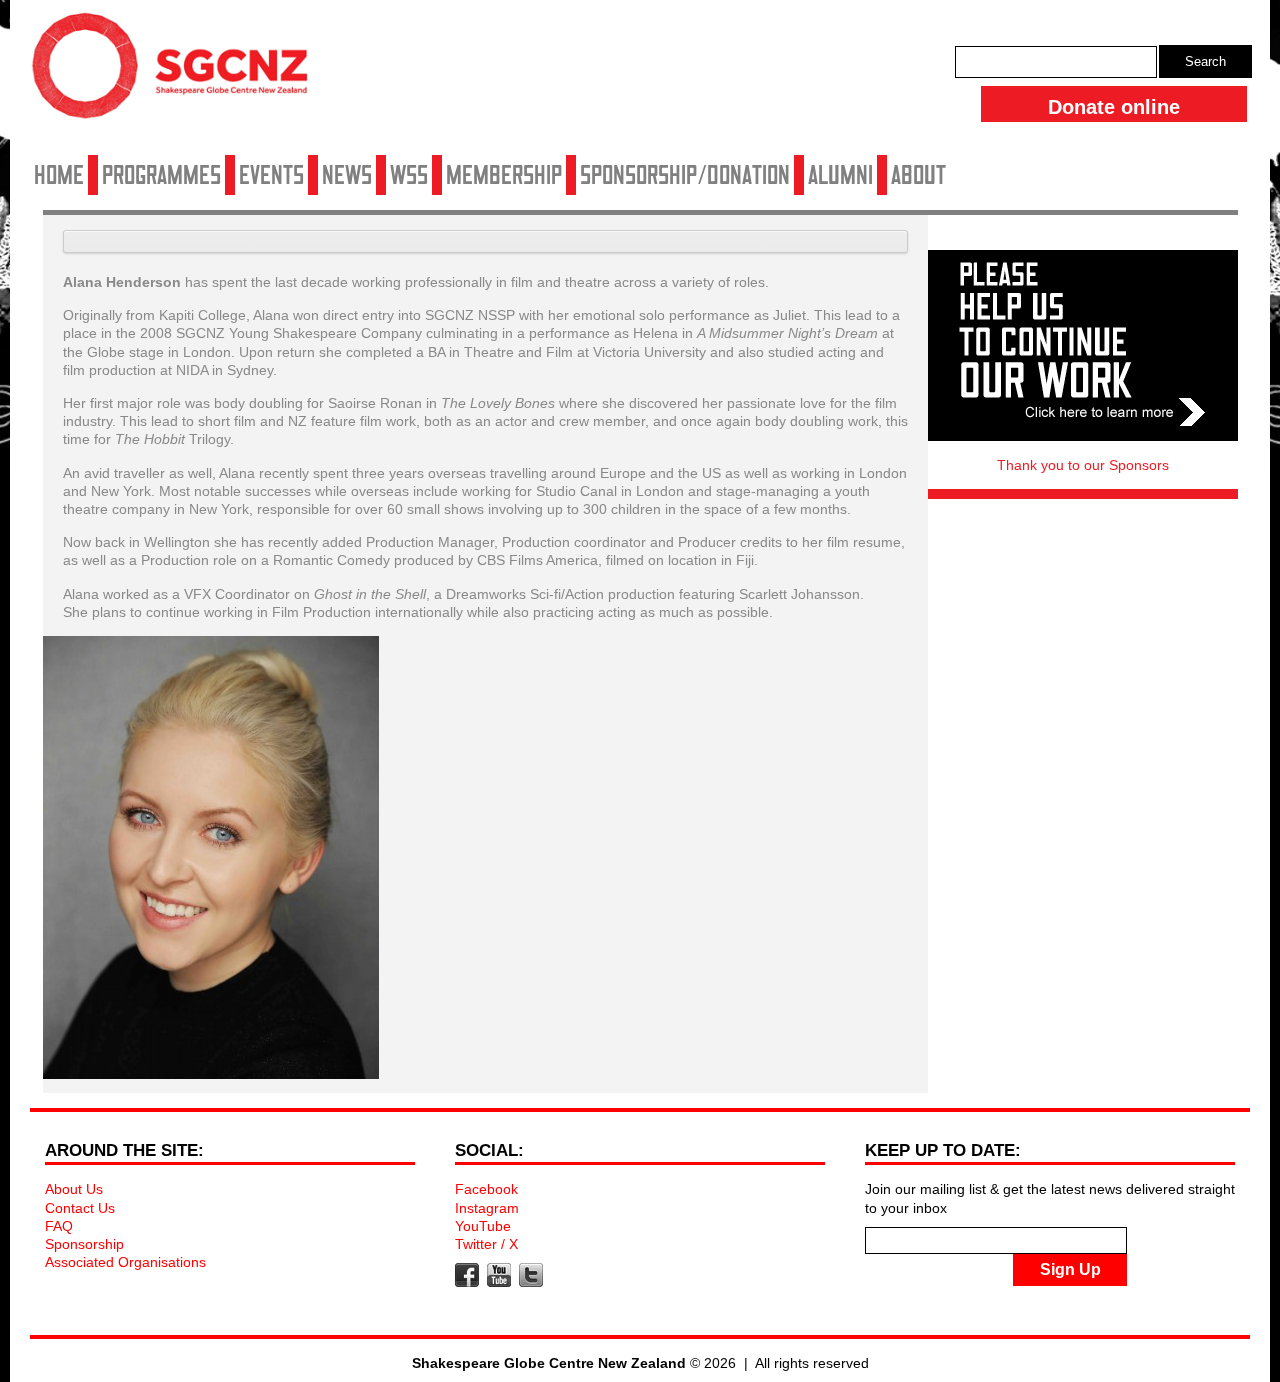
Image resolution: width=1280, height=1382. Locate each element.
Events (271, 175)
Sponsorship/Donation (685, 175)
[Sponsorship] (1083, 345)
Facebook (486, 1189)
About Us (74, 1189)
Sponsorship (84, 1244)
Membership (504, 175)
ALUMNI (840, 175)
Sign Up (1070, 1269)
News (347, 175)
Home (59, 175)
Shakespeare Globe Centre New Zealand (180, 73)
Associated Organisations (125, 1262)
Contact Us (80, 1208)
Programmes (161, 175)
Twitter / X (486, 1244)
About (918, 175)
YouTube (483, 1226)
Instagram (487, 1208)
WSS (409, 175)
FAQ (59, 1226)
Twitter (531, 1275)
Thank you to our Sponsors (1083, 465)
